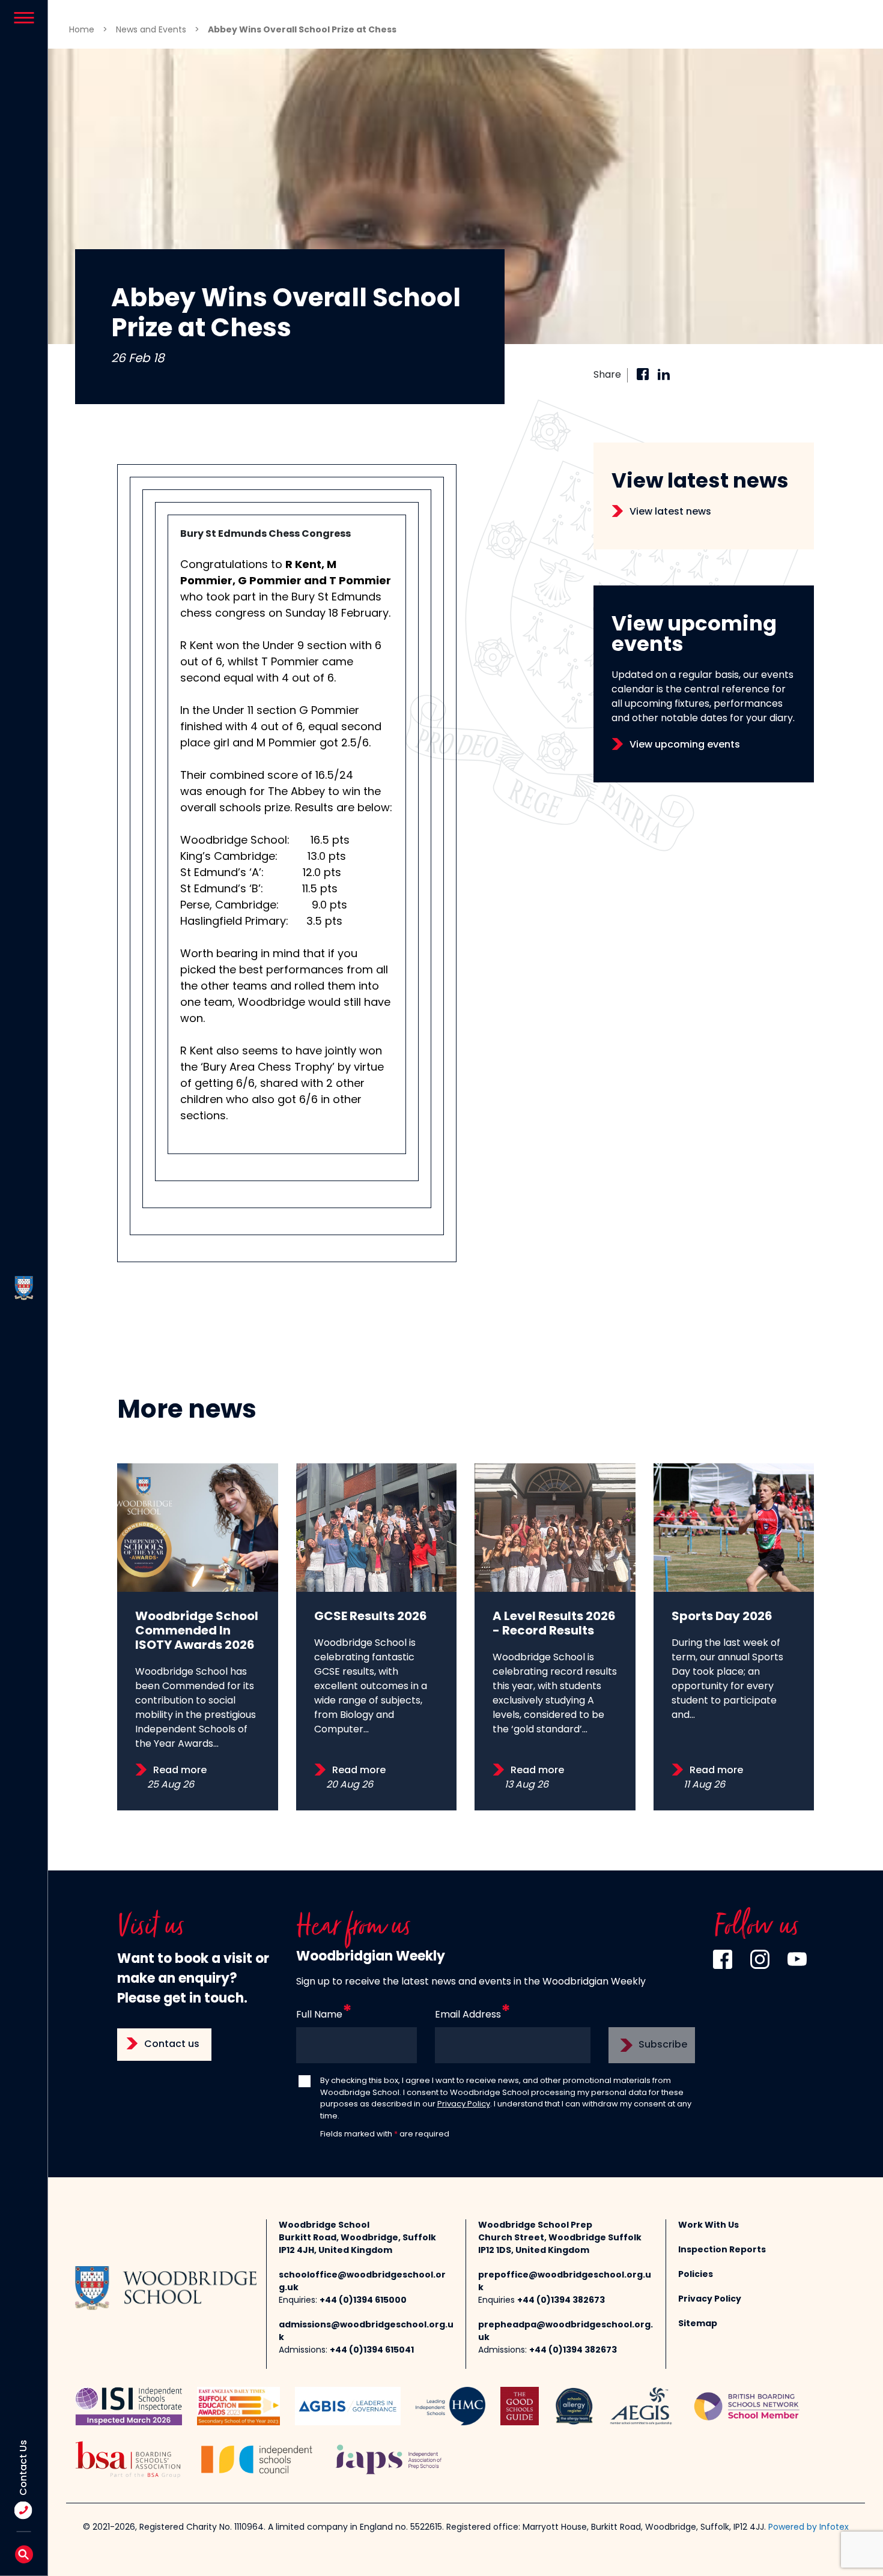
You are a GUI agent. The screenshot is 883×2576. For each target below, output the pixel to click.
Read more (180, 1771)
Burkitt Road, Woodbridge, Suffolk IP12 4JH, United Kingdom (357, 2245)
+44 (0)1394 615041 (372, 2351)
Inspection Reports (722, 2250)
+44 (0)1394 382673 (561, 2301)
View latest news (670, 512)
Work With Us (709, 2226)
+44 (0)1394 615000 (363, 2301)
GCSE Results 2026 (371, 1617)
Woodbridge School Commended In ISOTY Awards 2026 (197, 1631)
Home (82, 30)
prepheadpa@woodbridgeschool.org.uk (566, 2332)
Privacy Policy (464, 2104)
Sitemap (698, 2324)
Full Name (319, 2015)
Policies (696, 2275)
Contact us (172, 2045)
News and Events (151, 30)
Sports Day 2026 (722, 1617)
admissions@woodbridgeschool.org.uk (366, 2332)
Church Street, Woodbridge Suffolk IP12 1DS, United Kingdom (560, 2245)
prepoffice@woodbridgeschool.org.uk (565, 2282)
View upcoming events (685, 745)
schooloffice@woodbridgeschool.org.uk (362, 2282)
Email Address (468, 2015)
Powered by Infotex (809, 2528)
